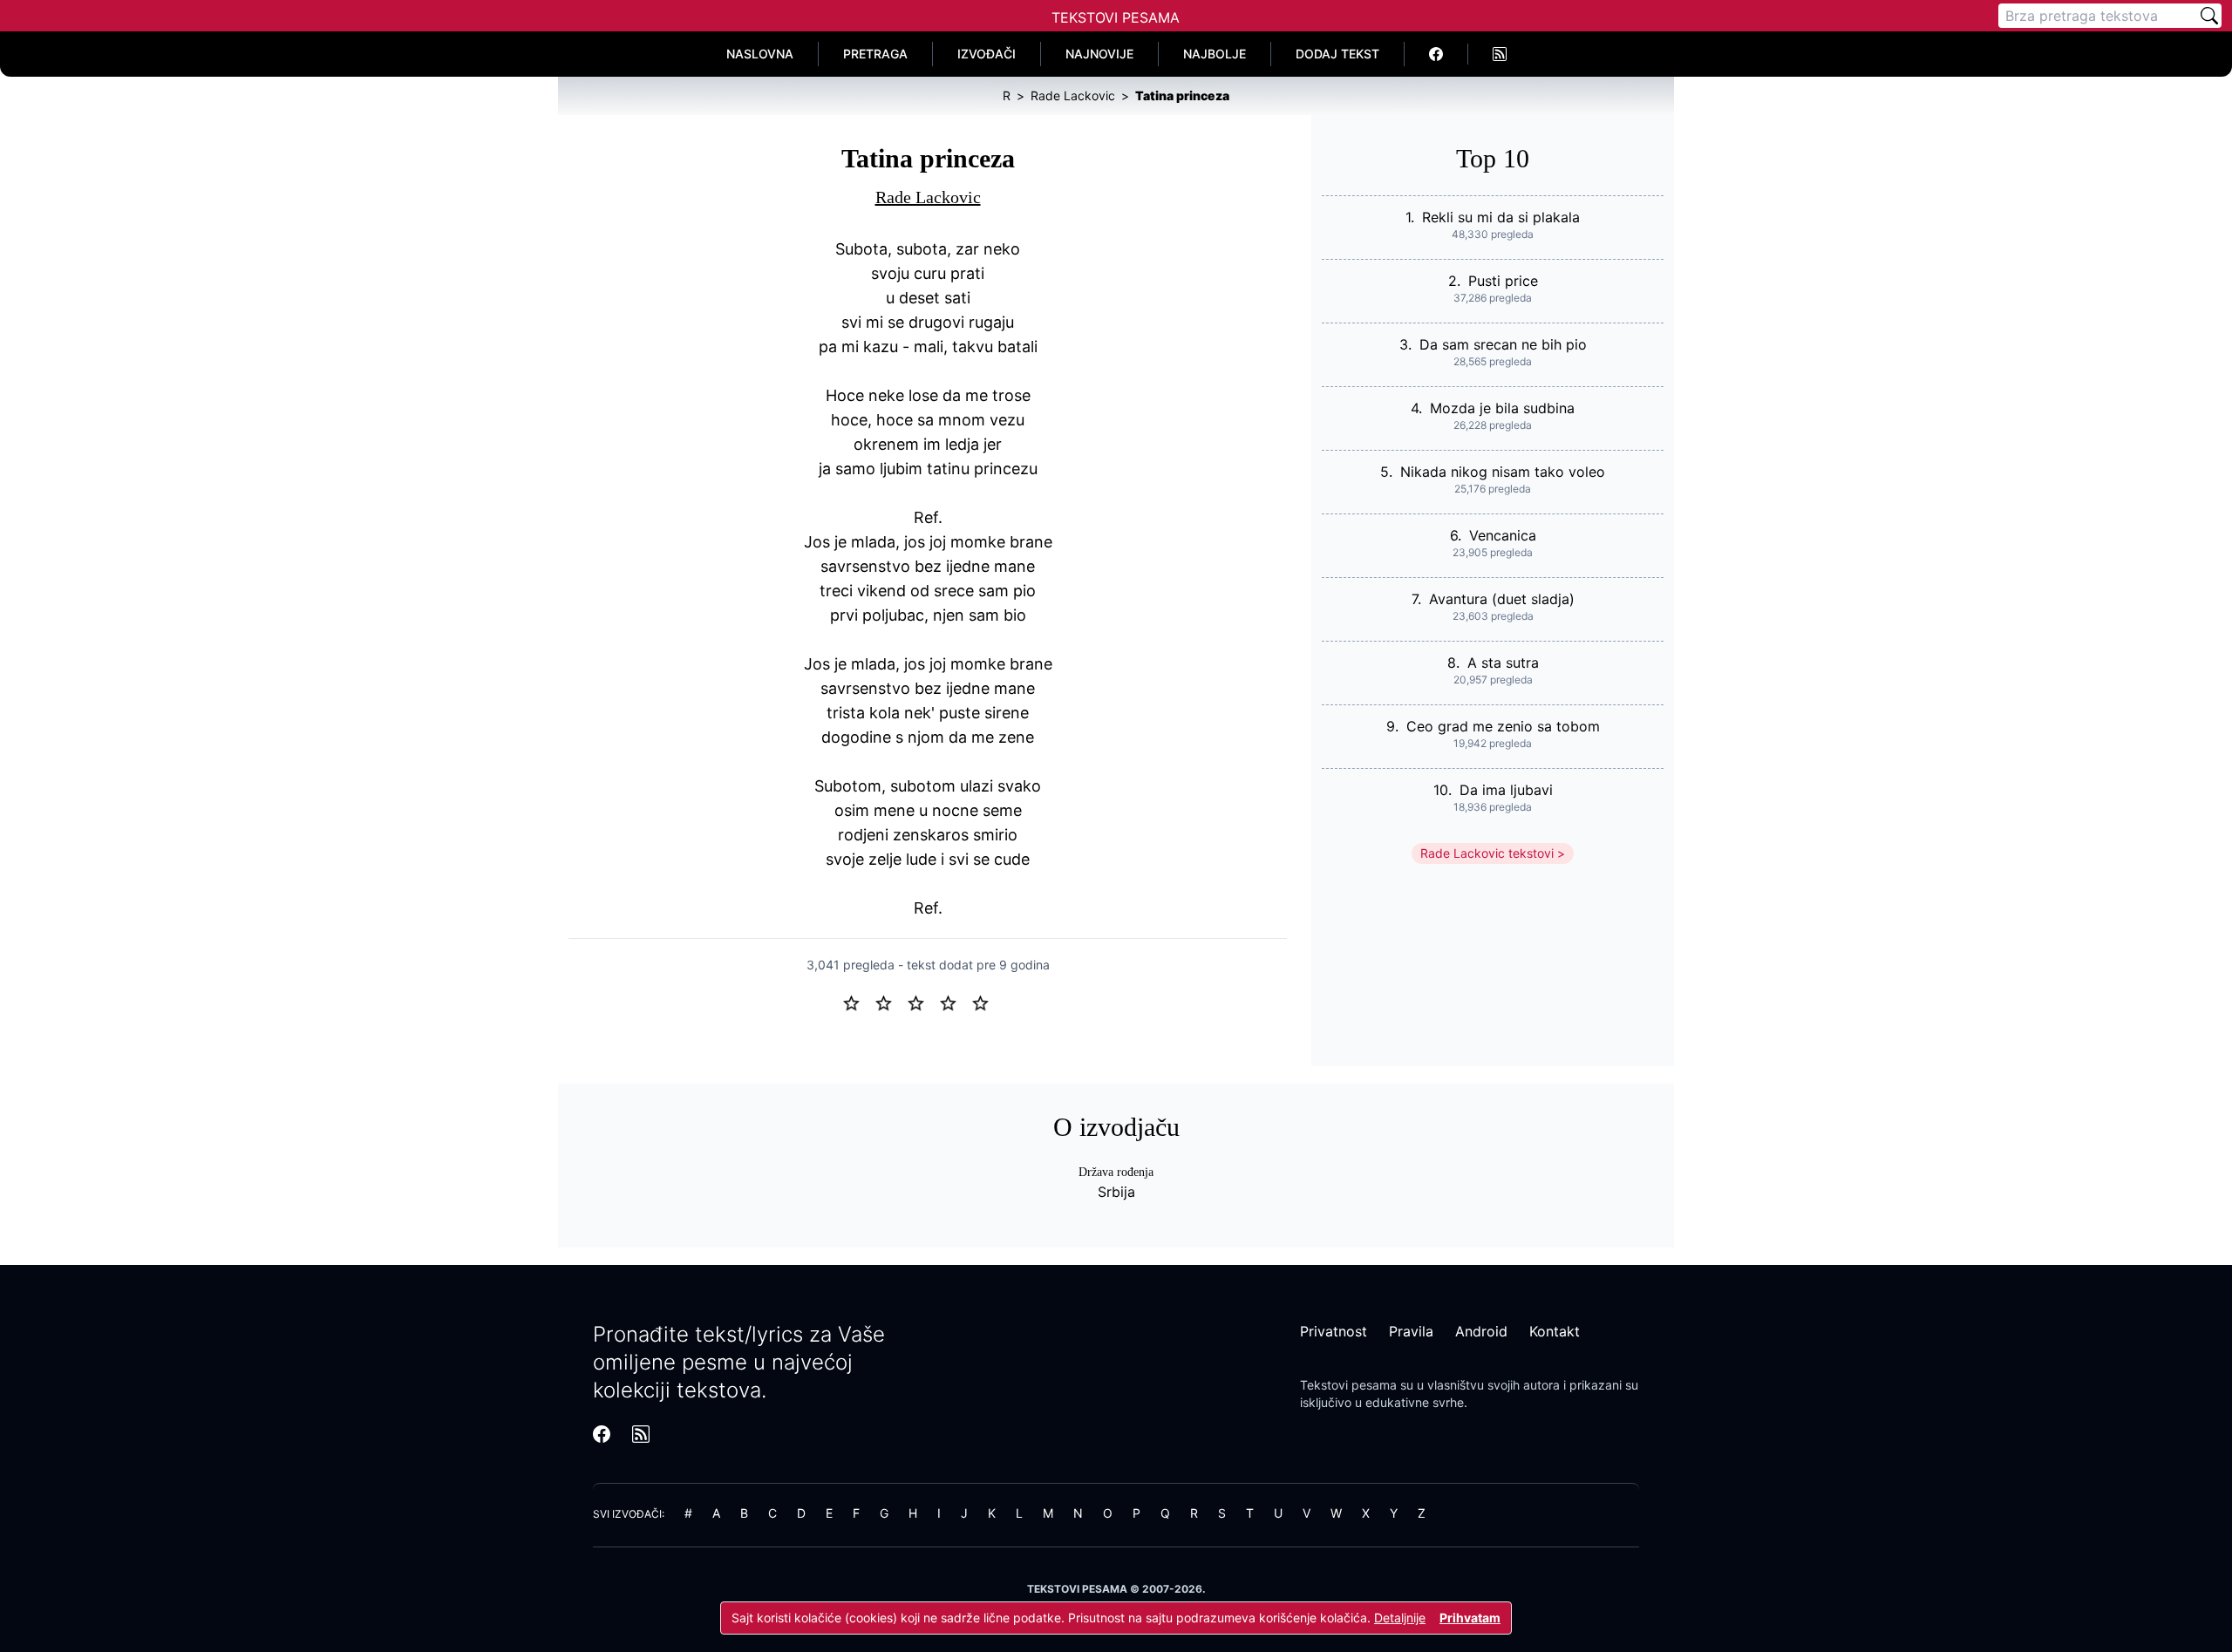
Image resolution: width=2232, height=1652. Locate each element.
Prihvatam (1470, 1618)
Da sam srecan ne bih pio (1503, 344)
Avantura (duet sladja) (1502, 599)
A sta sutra (1503, 663)
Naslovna (760, 54)
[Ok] (923, 1002)
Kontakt (1555, 1331)
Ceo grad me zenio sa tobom (1503, 726)
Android (1481, 1331)
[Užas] (858, 1002)
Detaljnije (1400, 1618)
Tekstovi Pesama (1116, 17)
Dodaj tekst (1337, 54)
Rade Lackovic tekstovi (1487, 853)
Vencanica (1503, 535)
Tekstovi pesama (1348, 1385)
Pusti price (1503, 281)
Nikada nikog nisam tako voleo (1503, 472)
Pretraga (875, 54)
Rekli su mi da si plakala (1501, 217)
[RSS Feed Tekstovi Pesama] (1500, 54)
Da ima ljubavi (1506, 790)
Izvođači (987, 54)
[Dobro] (955, 1002)
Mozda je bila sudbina (1502, 408)
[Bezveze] (891, 1002)
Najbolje (1215, 54)
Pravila (1411, 1331)
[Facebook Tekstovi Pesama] (1436, 54)
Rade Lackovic (928, 197)
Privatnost (1334, 1331)
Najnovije (1099, 54)
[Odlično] (985, 1002)
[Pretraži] (2209, 16)
